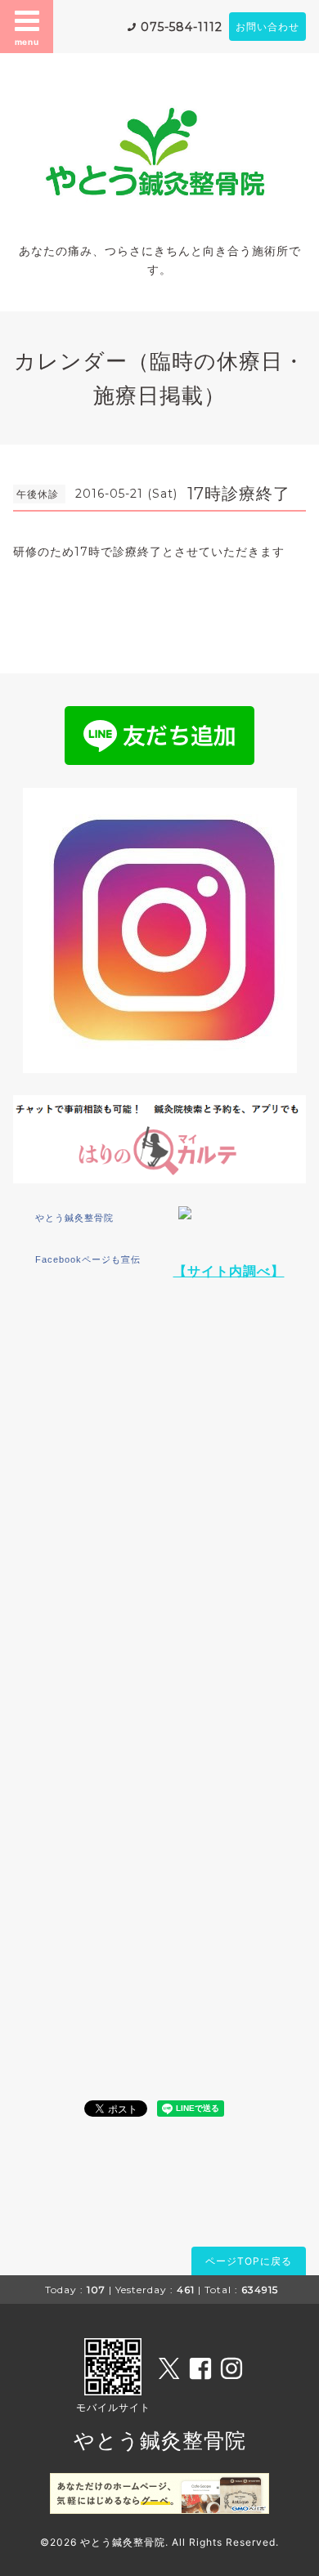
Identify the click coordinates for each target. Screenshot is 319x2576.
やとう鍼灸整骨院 (74, 1218)
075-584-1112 (182, 27)
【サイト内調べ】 (229, 1271)
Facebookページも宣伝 (88, 1259)
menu (27, 42)
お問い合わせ (267, 27)
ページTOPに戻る (249, 2261)
